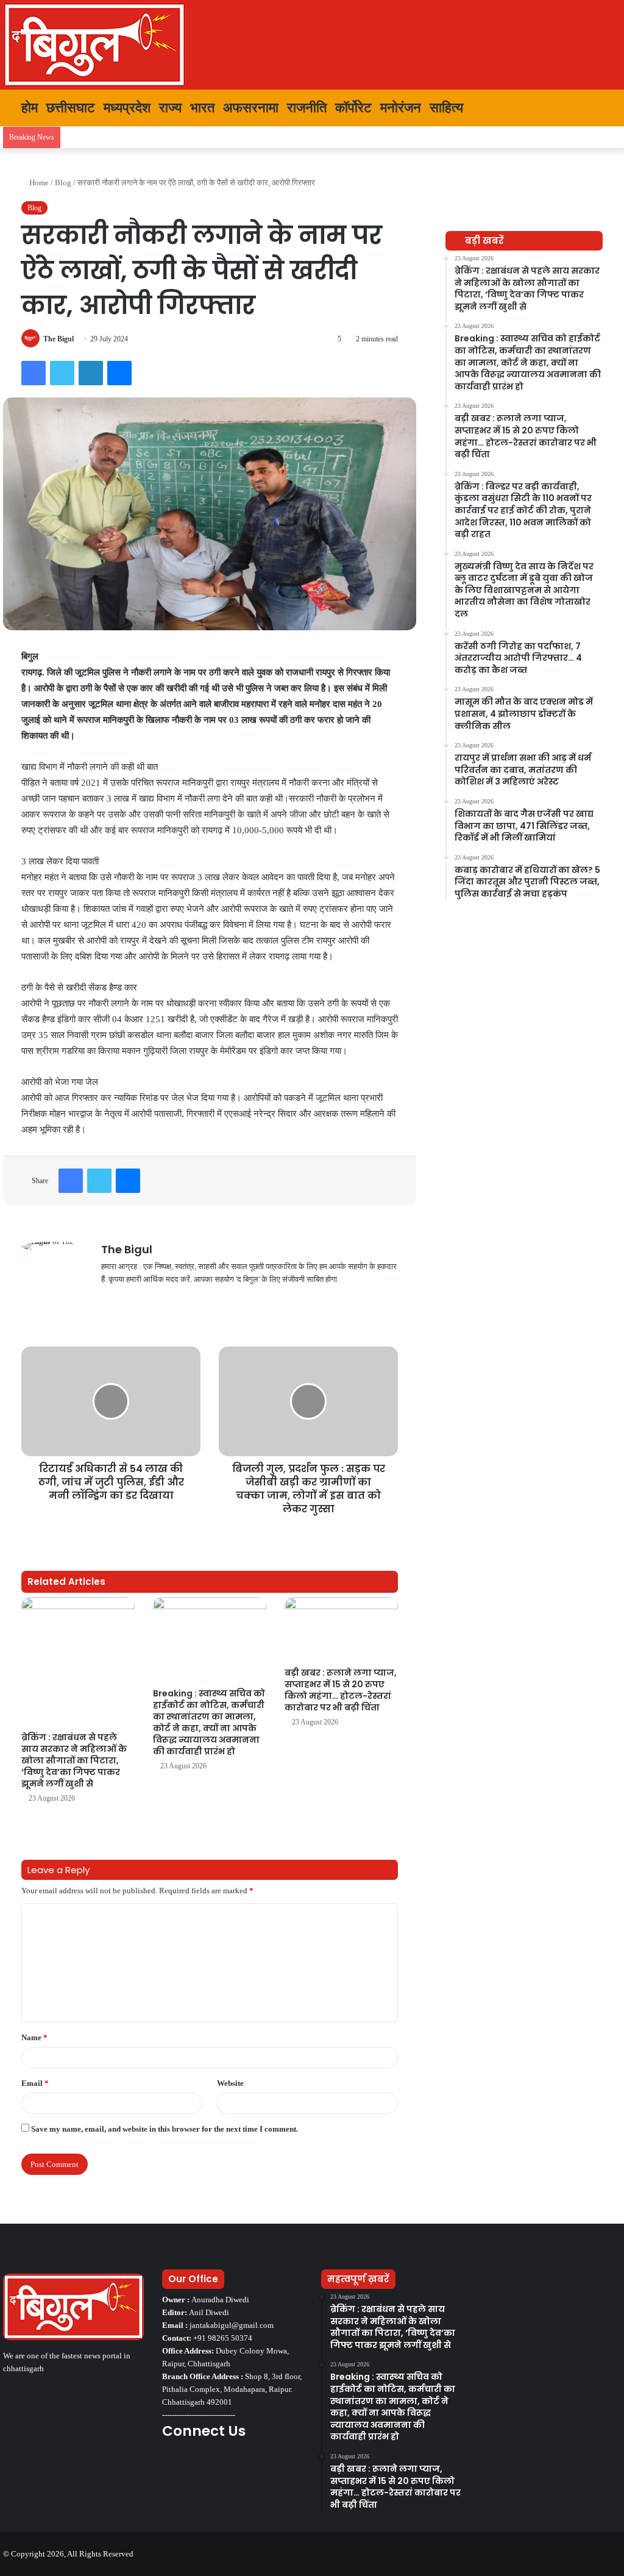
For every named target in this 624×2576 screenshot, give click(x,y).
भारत (202, 108)
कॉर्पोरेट (353, 108)
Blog (63, 183)
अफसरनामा (251, 108)
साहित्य (446, 108)
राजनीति (307, 108)
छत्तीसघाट (71, 108)
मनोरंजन (401, 108)
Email (35, 2083)
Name (34, 2037)
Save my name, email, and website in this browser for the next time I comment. (165, 2129)
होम (28, 108)
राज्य (170, 108)
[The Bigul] (94, 45)
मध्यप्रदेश (127, 108)
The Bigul (58, 339)
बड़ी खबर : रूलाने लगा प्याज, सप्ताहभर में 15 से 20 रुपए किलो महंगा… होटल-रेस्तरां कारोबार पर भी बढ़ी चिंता (341, 1690)
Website (230, 2083)
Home (38, 183)
